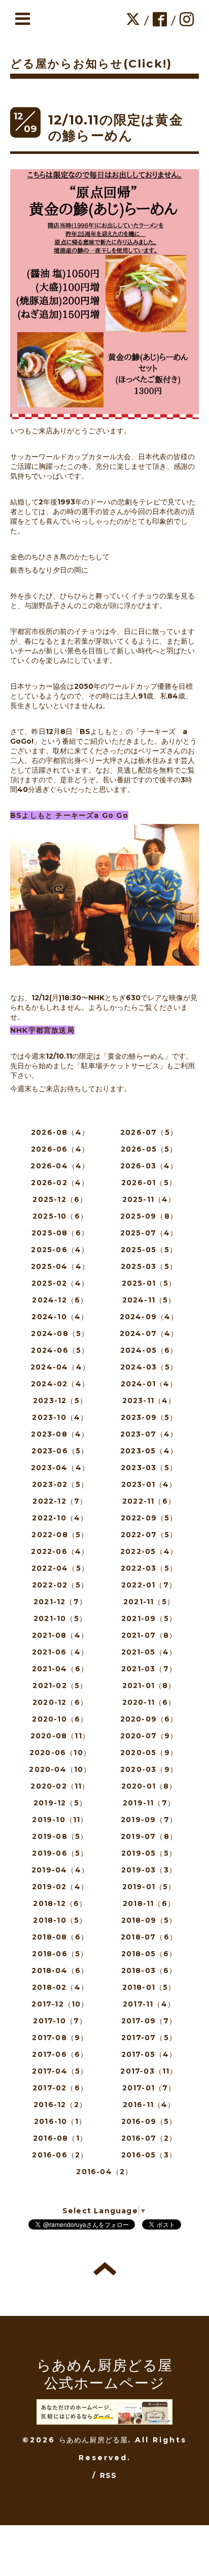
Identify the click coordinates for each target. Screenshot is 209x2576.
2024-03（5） (149, 1367)
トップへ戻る (105, 2269)
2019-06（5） (60, 1853)
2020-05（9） (149, 1753)
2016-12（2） (60, 2105)
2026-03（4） (149, 1166)
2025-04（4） (60, 1266)
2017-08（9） (60, 2038)
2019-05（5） (149, 1853)
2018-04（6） (60, 1970)
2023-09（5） (149, 1417)
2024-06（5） (60, 1350)
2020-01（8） (149, 1786)
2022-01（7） (149, 1585)
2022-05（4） (149, 1551)
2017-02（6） (60, 2088)
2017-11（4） (149, 2004)
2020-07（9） (149, 1736)
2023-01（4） (149, 1484)
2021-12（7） (60, 1602)
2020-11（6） (149, 1702)
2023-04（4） (60, 1468)
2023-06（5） (60, 1451)
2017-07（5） (149, 2038)
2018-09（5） (149, 1920)
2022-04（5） (60, 1568)
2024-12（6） (60, 1300)
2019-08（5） (60, 1836)
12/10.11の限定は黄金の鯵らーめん (116, 128)
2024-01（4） (149, 1384)
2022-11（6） (149, 1501)
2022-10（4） (60, 1518)
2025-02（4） (60, 1283)
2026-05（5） (149, 1149)
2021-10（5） (60, 1618)
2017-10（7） (60, 2021)
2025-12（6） (60, 1199)
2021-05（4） (149, 1652)
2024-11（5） (149, 1300)
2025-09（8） (149, 1216)
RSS (109, 2475)
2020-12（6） (60, 1702)
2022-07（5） (149, 1535)
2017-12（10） (60, 2004)
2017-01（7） (149, 2088)
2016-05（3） (149, 2155)
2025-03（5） (149, 1266)
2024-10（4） (60, 1317)
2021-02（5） (60, 1685)
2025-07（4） (149, 1233)
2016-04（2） (104, 2172)
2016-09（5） (149, 2121)
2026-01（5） (149, 1183)
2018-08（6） (60, 1937)
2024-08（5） (60, 1333)
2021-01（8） (149, 1685)
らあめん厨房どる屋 (94, 2440)
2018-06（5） (60, 1954)
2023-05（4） (149, 1451)
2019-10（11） (60, 1820)
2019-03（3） (149, 1870)
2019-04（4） (60, 1870)
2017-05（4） (149, 2054)
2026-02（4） (60, 1183)
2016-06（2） (60, 2155)
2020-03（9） (149, 1769)
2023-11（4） (149, 1401)
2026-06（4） (60, 1149)
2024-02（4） (60, 1384)
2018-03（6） (149, 1970)
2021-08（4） (60, 1635)
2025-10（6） (60, 1216)
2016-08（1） (60, 2138)
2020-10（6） (60, 1719)
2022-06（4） (60, 1551)
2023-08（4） (60, 1434)
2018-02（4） (60, 1987)
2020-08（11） (60, 1736)
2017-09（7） (149, 2021)
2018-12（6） (60, 1903)
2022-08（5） (60, 1535)
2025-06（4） (60, 1250)
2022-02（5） (60, 1585)
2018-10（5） (60, 1920)
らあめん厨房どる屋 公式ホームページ (105, 2374)
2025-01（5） (149, 1283)
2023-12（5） (60, 1401)
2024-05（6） (149, 1350)
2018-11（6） (149, 1903)
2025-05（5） (149, 1250)
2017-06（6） (60, 2054)
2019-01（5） (149, 1887)
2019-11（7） (149, 1803)
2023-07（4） (149, 1434)
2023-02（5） (60, 1484)
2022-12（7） (60, 1501)
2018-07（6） (149, 1937)
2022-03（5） (149, 1568)
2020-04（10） (60, 1769)
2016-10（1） (60, 2121)
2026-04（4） (60, 1166)
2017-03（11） (149, 2071)
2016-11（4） (149, 2105)
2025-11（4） (149, 1199)
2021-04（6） (60, 1669)
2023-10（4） (60, 1417)
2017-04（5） (60, 2071)
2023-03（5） (149, 1468)
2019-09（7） (149, 1820)
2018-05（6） (149, 1954)
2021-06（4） (60, 1652)
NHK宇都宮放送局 (42, 1030)
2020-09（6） (149, 1719)
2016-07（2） (149, 2138)
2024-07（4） (149, 1333)
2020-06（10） (60, 1753)
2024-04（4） (60, 1367)
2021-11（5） (149, 1602)
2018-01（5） (149, 1987)
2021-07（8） (149, 1635)
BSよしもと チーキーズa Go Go (69, 815)
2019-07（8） (149, 1836)
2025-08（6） (60, 1233)
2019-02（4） (60, 1887)
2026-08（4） (60, 1132)
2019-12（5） (60, 1803)
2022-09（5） (149, 1518)
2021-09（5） (149, 1618)
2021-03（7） (149, 1669)
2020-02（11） (60, 1786)
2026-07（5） (149, 1132)
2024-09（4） (149, 1317)
